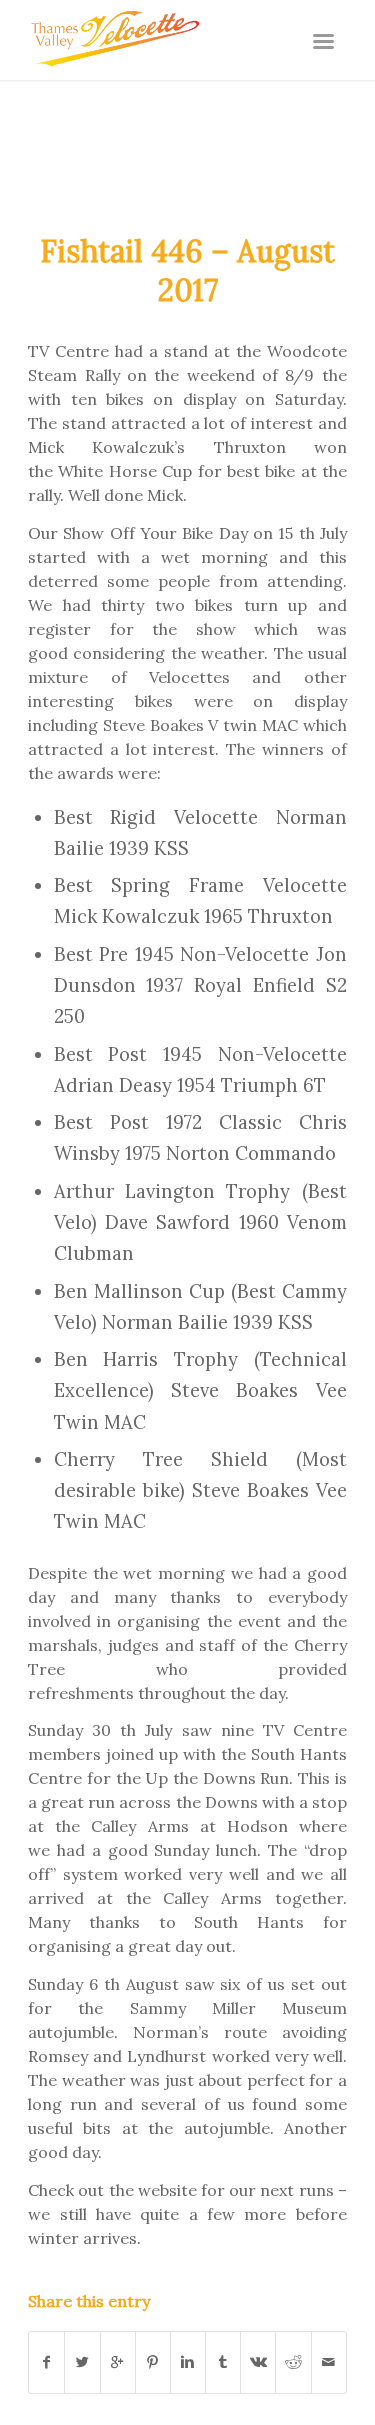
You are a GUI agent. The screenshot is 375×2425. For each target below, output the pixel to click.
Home (118, 128)
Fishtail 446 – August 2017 (187, 270)
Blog (45, 108)
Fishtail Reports (224, 128)
